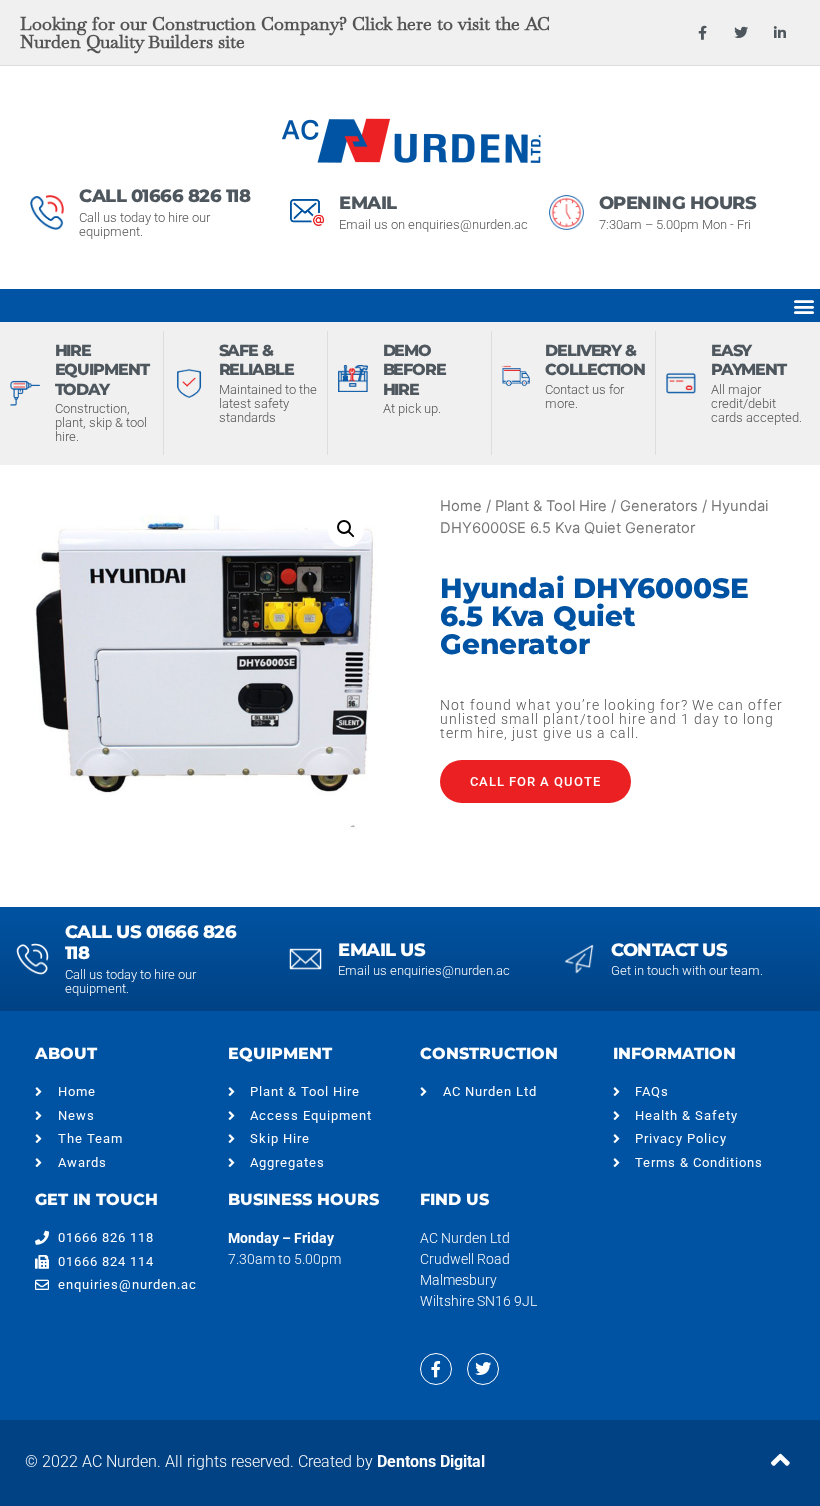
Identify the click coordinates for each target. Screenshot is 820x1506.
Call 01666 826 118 (164, 196)
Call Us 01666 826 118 (151, 943)
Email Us (381, 950)
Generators (659, 506)
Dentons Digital (431, 1461)
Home (461, 506)
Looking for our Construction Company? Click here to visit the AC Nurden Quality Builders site (285, 32)
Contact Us (669, 950)
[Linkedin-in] (780, 32)
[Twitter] (741, 32)
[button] (803, 305)
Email (368, 203)
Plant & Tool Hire (551, 506)
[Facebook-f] (701, 32)
